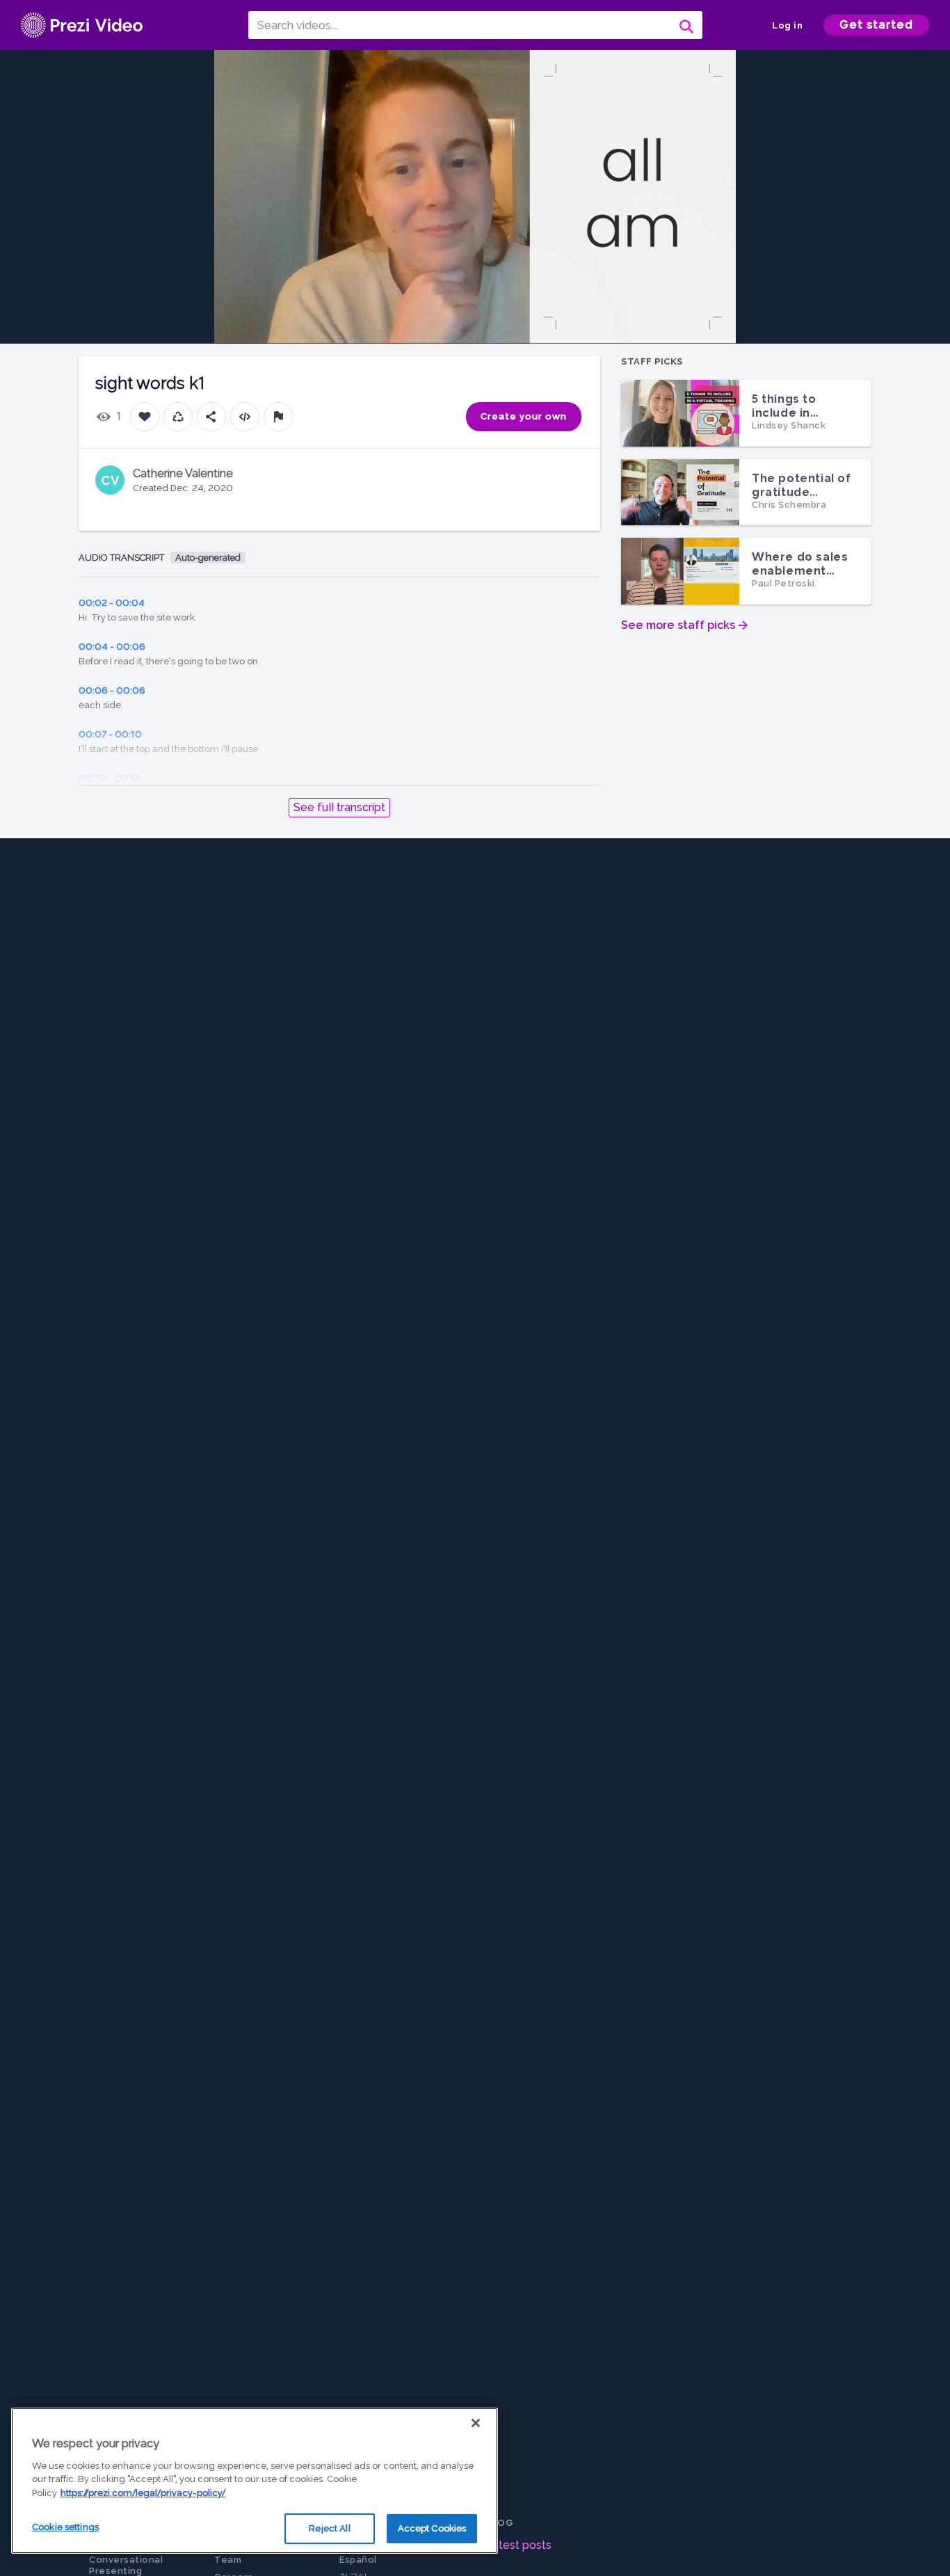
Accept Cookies (432, 2528)
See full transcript (339, 807)
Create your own (524, 416)
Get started (876, 25)
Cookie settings (65, 2527)
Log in (787, 25)
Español (358, 2560)
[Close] (476, 2423)
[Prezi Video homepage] (82, 25)
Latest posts (518, 2545)
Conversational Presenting (126, 2565)
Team (228, 2560)
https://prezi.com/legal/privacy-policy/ (143, 2493)
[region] (255, 2481)
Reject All (329, 2528)
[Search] (685, 25)
